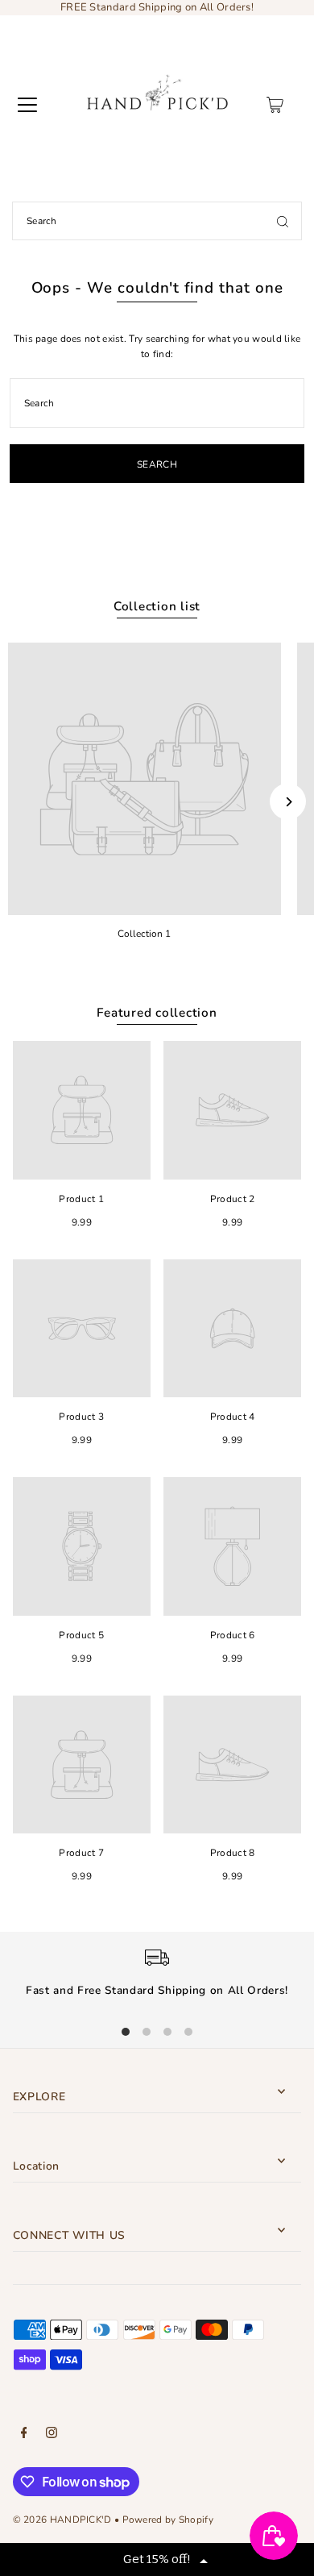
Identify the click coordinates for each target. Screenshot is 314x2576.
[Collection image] (145, 779)
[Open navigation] (27, 105)
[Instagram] (52, 2435)
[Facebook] (24, 2435)
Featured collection (157, 1013)
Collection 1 (144, 934)
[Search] (283, 221)
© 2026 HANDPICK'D (62, 2520)
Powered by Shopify (168, 2520)
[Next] (288, 802)
